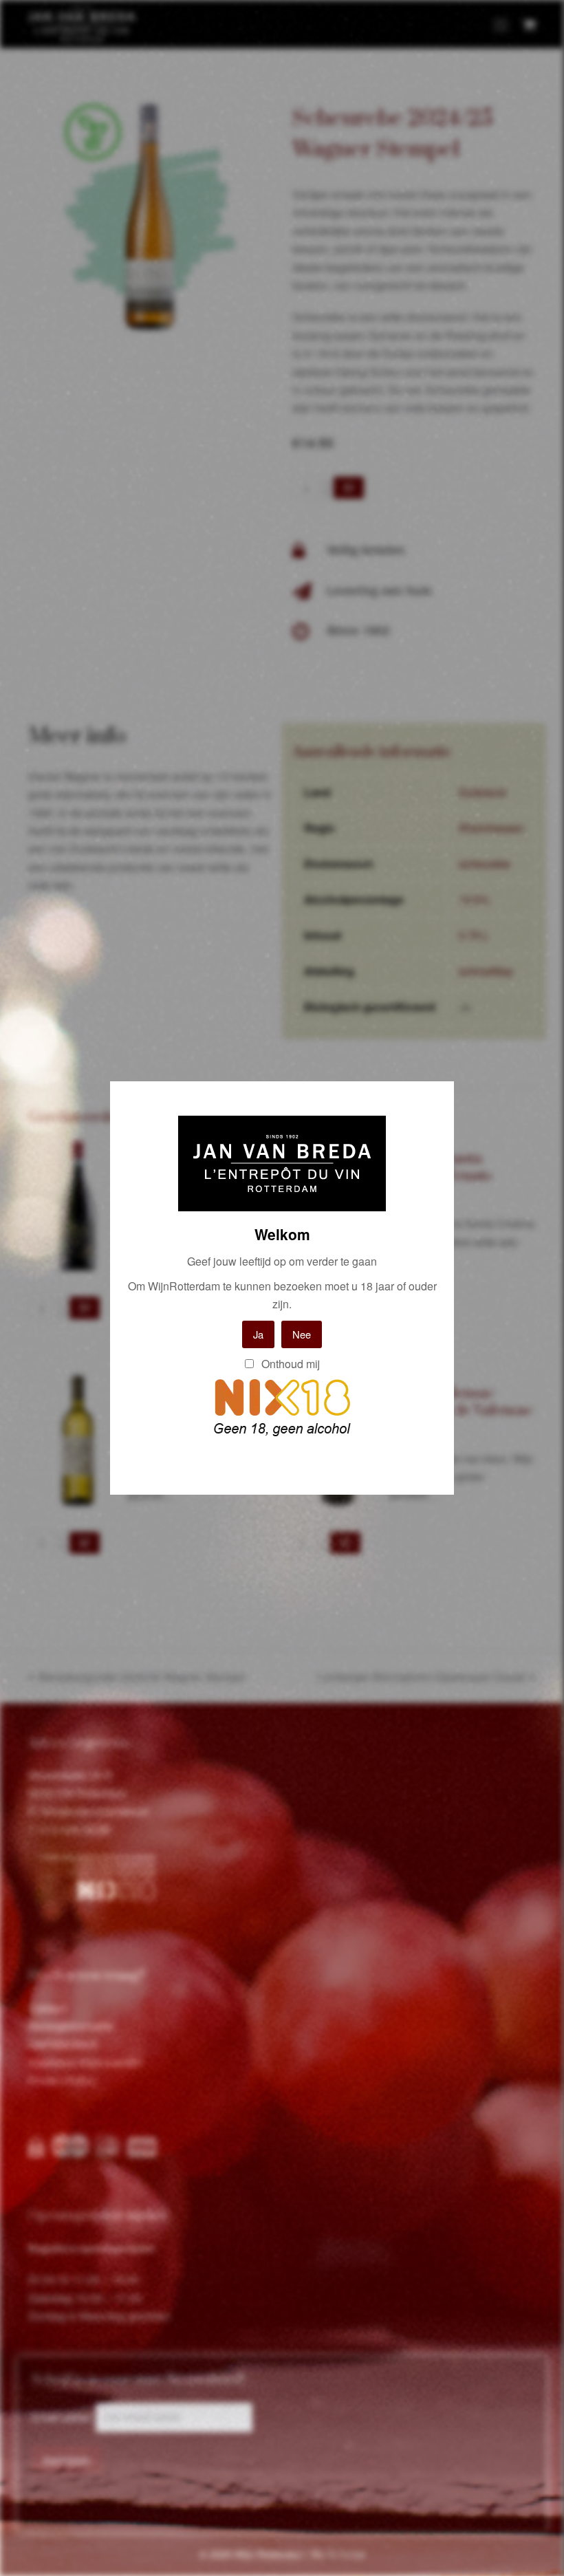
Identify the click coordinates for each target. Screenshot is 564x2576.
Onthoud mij (289, 1364)
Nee (302, 1334)
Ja (258, 1334)
